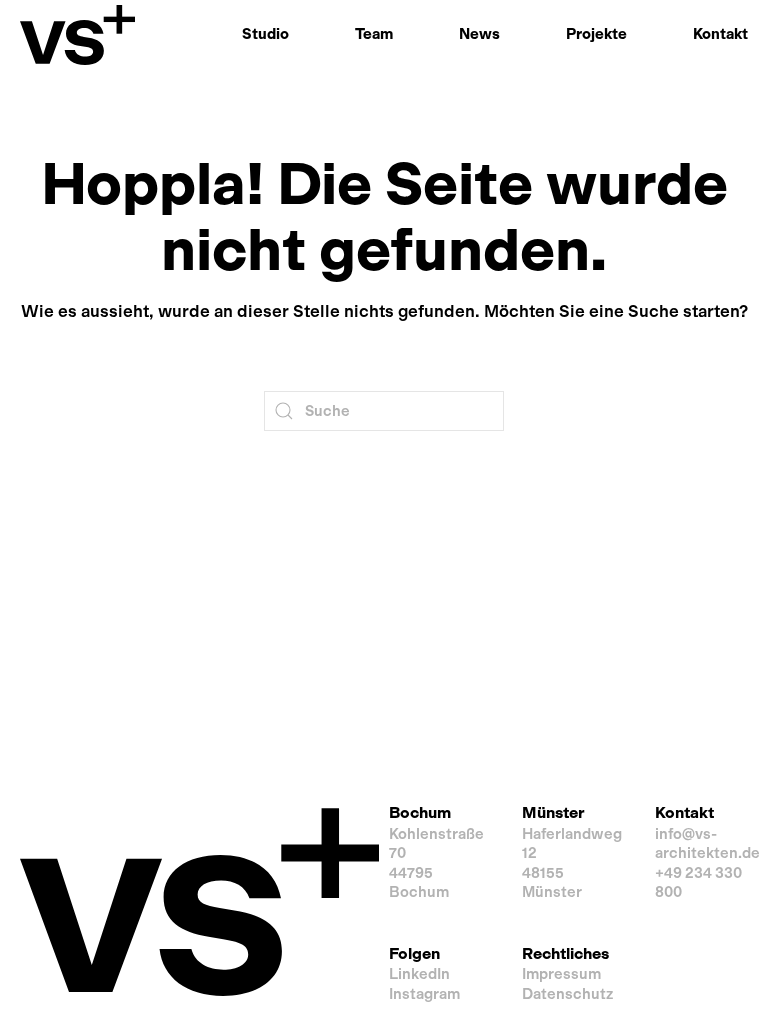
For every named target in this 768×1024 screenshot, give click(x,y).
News (479, 34)
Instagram (424, 994)
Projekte (596, 34)
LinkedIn (419, 974)
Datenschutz (567, 994)
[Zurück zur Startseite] (77, 35)
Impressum (561, 974)
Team (374, 34)
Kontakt (720, 34)
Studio (265, 34)
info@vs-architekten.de (707, 844)
